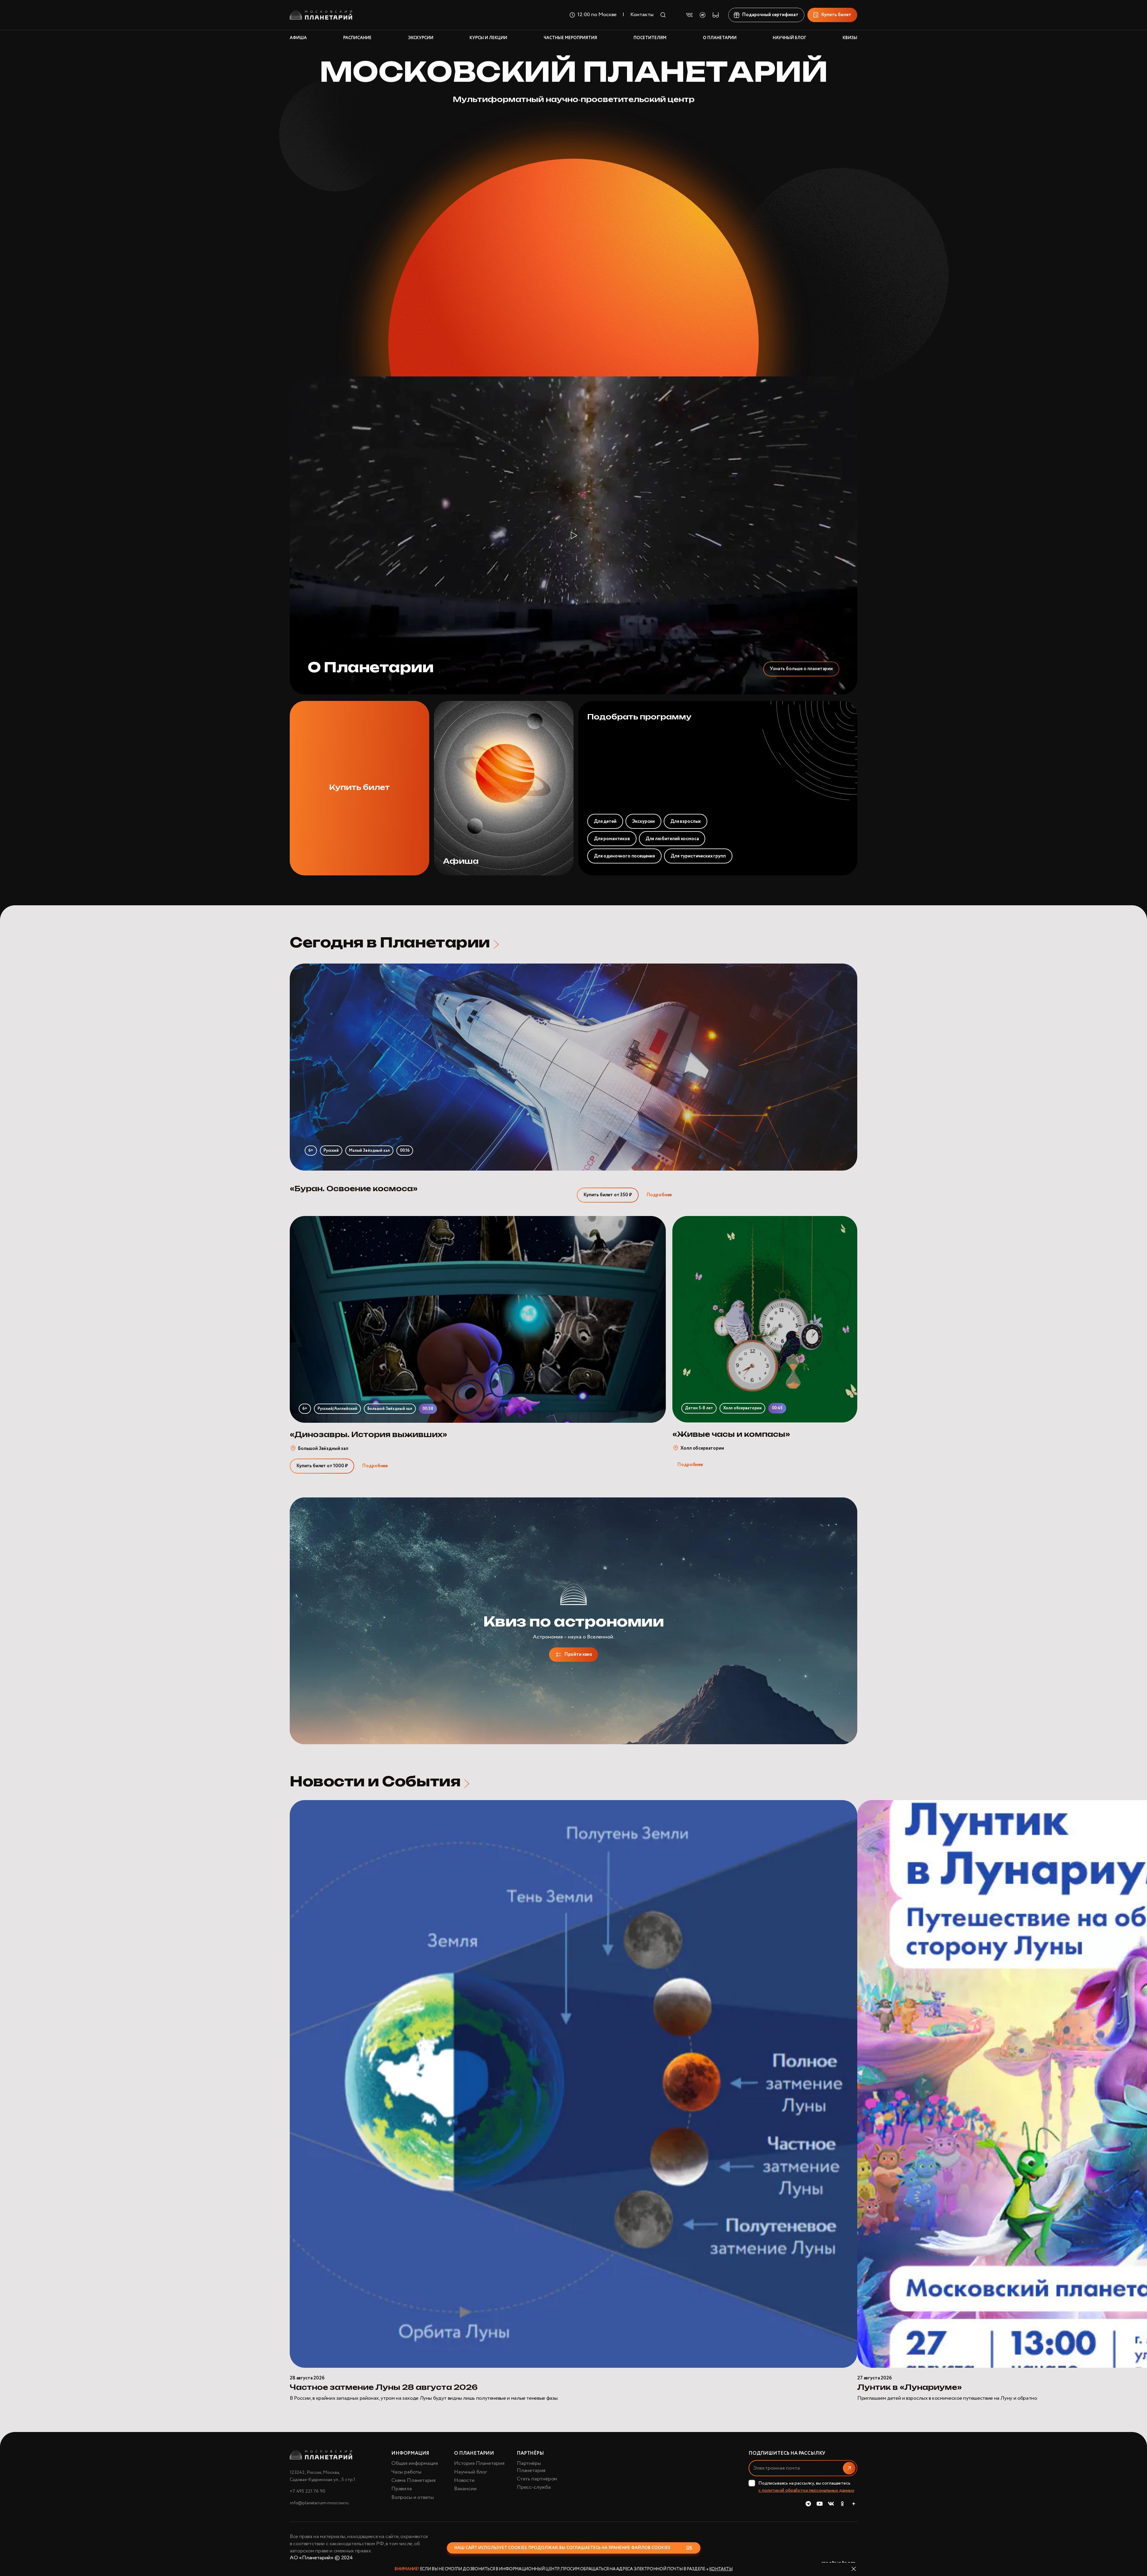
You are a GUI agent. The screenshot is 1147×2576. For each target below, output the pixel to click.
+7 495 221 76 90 (307, 2491)
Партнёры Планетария (531, 2467)
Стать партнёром (537, 2479)
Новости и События (375, 1782)
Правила (402, 2489)
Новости (464, 2480)
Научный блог (470, 2472)
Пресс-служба (534, 2487)
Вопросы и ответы (413, 2497)
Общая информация (415, 2463)
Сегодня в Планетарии (390, 943)
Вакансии (465, 2489)
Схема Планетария (413, 2480)
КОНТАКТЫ (721, 2569)
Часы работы (406, 2472)
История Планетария (479, 2463)
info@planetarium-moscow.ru (319, 2503)
